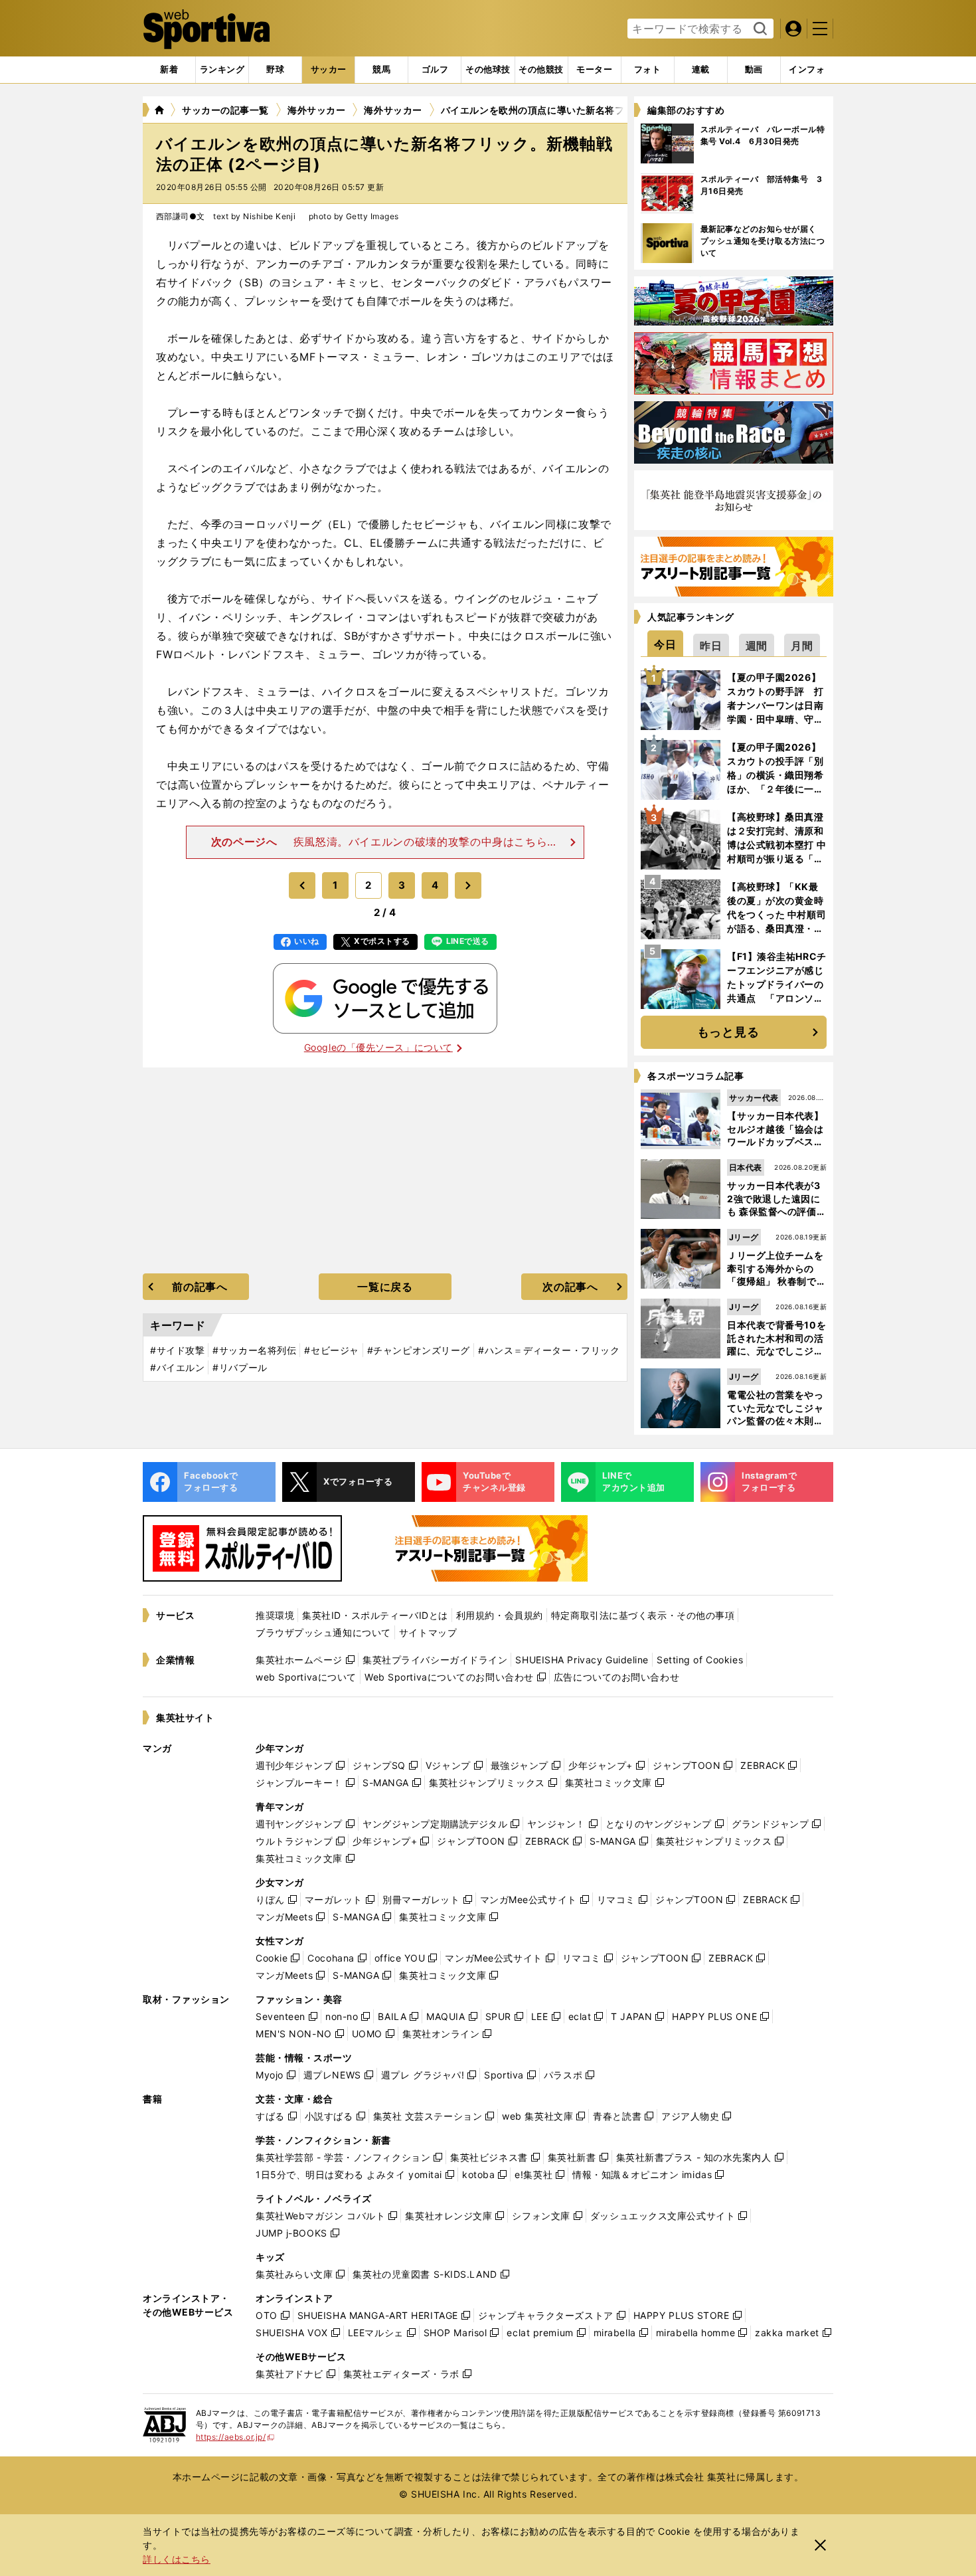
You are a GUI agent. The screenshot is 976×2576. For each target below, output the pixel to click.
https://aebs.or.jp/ (235, 2437)
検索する (759, 29)
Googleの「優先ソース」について (378, 1047)
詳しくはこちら (177, 2559)
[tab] (275, 70)
